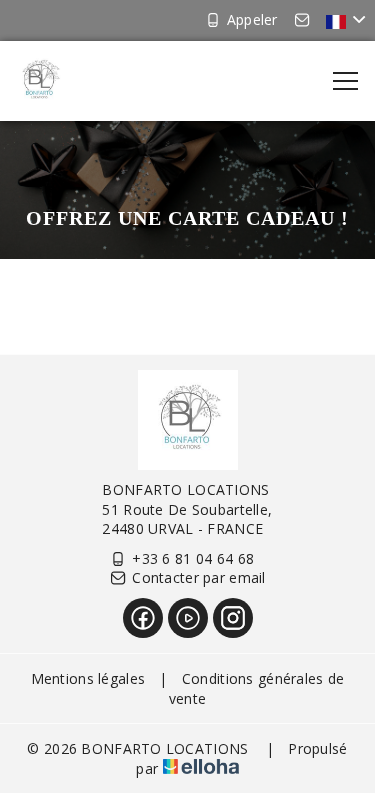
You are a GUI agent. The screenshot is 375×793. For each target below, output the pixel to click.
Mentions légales (88, 678)
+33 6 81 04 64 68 (193, 558)
